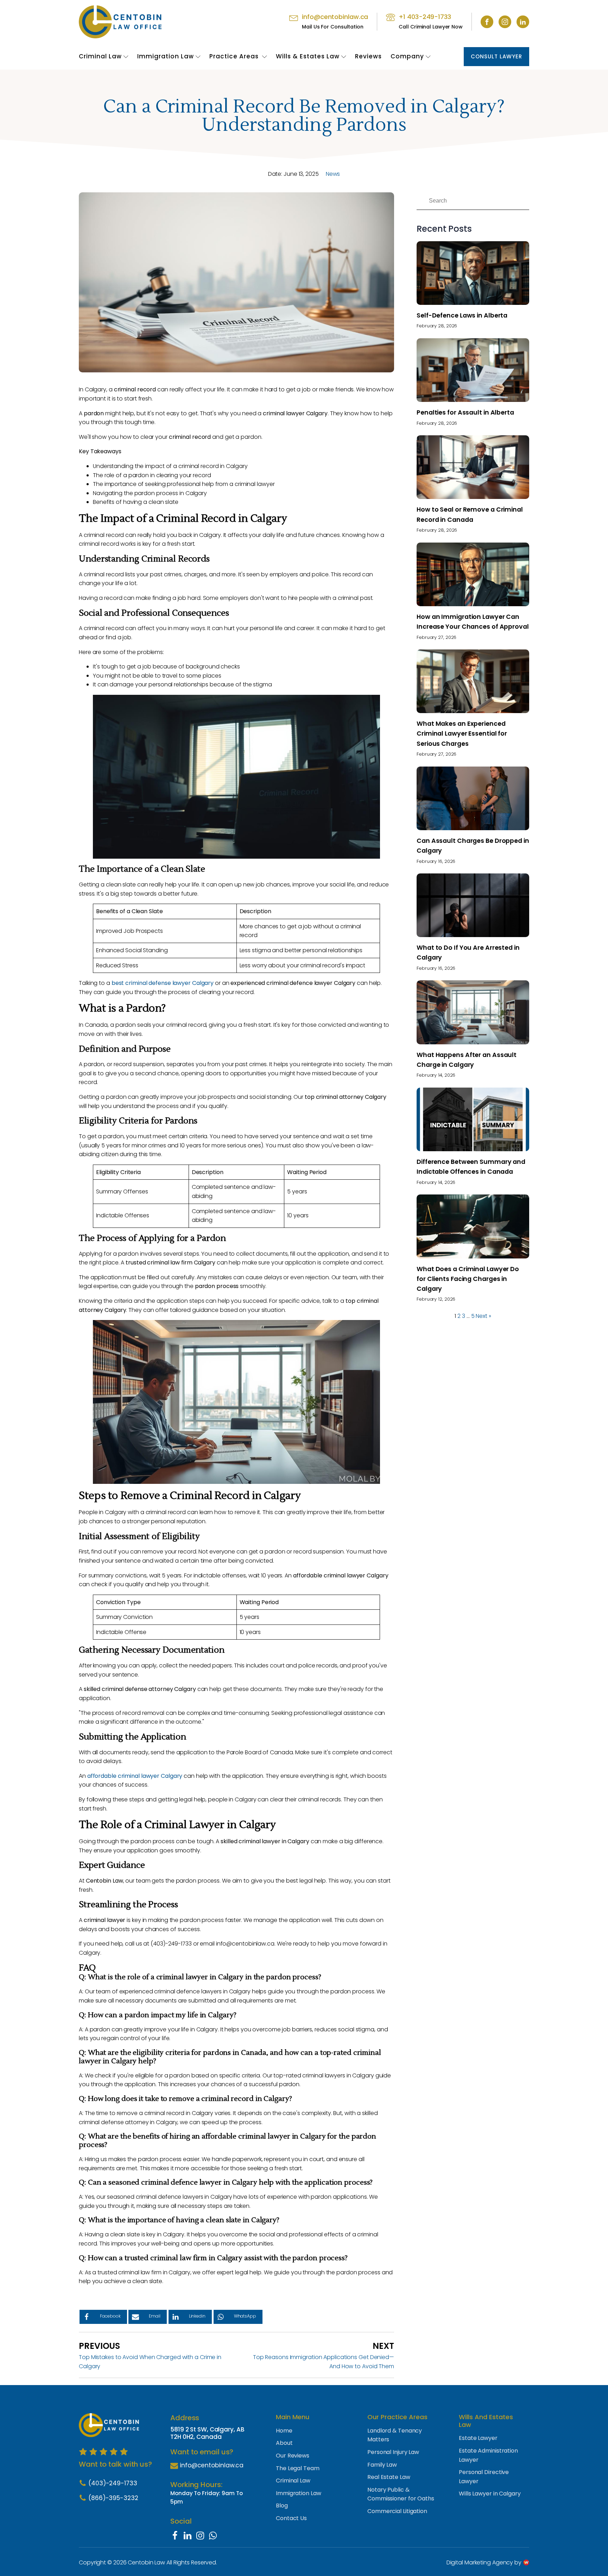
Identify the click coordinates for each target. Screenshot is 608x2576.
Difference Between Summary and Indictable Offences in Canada (471, 1167)
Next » (483, 1316)
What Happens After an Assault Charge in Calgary (467, 1060)
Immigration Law (166, 56)
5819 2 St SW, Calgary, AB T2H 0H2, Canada (207, 2433)
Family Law (382, 2465)
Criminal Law (100, 56)
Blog (282, 2505)
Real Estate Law (389, 2477)
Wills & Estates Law (308, 56)
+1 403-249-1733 (425, 17)
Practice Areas (235, 56)
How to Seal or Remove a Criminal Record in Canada (470, 514)
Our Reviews (293, 2456)
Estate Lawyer (478, 2438)
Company (407, 56)
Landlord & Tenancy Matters (395, 2435)
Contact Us (291, 2518)
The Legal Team (298, 2468)
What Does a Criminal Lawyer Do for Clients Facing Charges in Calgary (468, 1279)
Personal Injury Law (393, 2452)
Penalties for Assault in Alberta (465, 412)
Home (284, 2431)
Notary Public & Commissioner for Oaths (401, 2494)
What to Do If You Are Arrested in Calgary (468, 953)
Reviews (368, 56)
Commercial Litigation (397, 2511)
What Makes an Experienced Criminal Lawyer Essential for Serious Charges (462, 733)
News (333, 174)
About (284, 2443)
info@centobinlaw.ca (335, 17)
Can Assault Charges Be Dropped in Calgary (473, 846)
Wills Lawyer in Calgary (490, 2494)
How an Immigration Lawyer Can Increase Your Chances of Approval (473, 622)
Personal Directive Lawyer (484, 2477)
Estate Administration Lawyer (488, 2455)
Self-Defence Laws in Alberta (462, 315)
